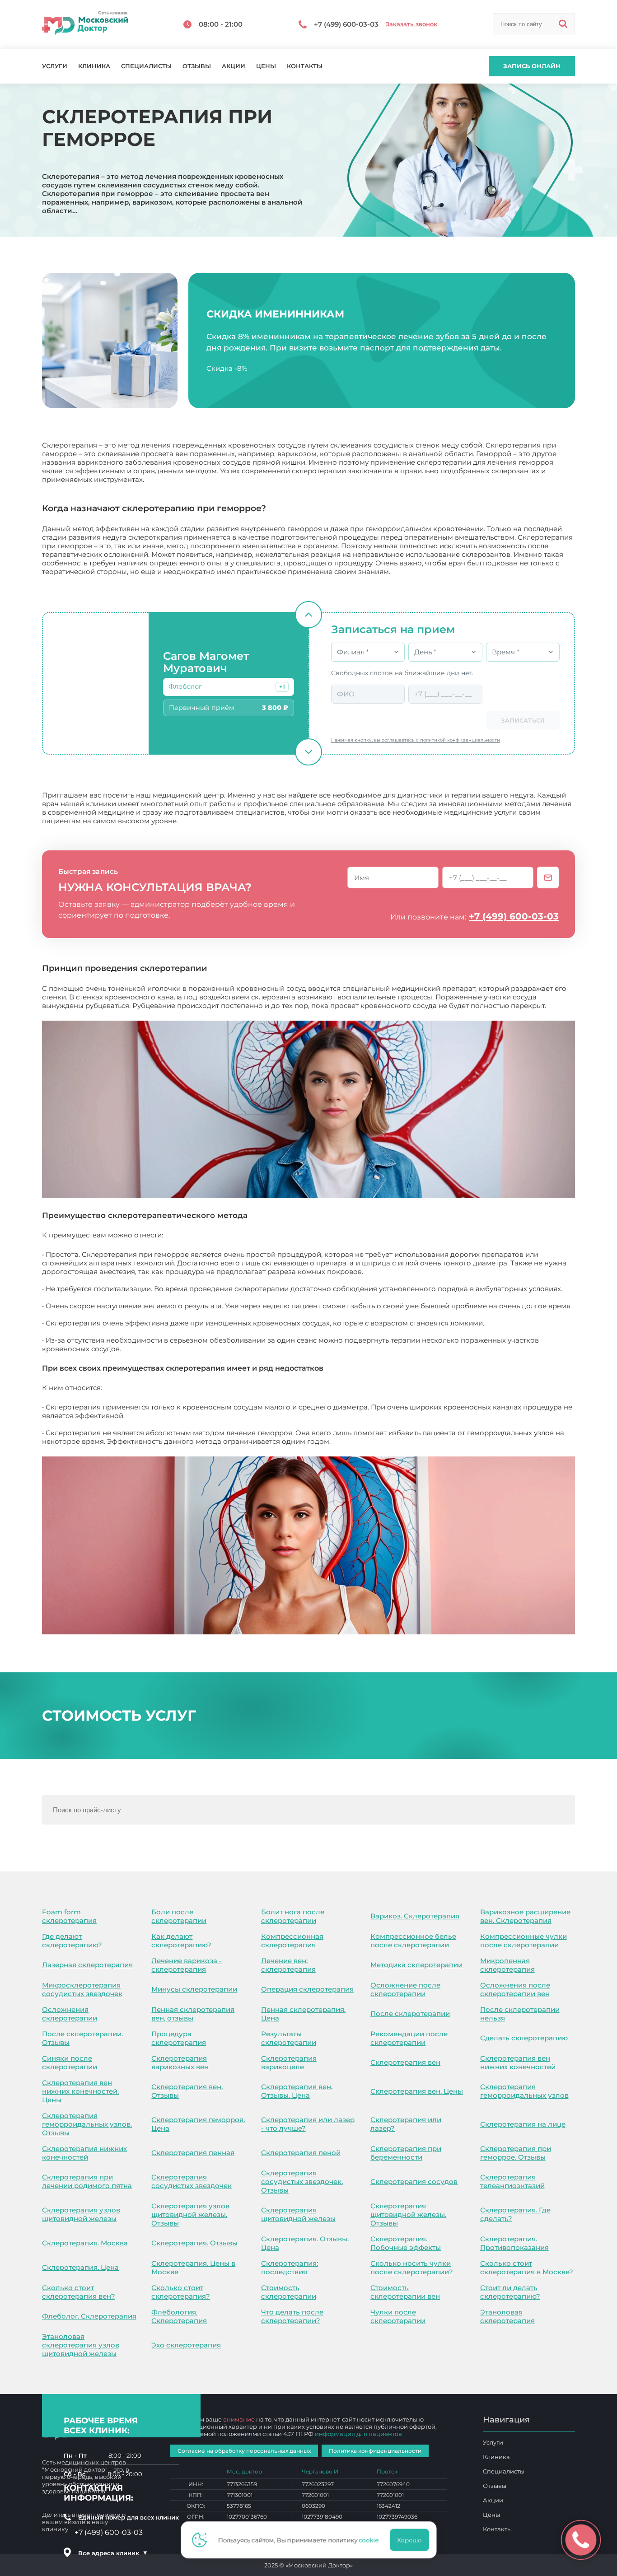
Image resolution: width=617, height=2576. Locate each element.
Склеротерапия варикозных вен (180, 2063)
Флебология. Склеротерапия (179, 2316)
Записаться (523, 720)
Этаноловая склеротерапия (507, 2316)
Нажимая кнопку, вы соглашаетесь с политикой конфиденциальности (416, 740)
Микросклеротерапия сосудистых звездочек (82, 1989)
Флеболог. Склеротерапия (89, 2316)
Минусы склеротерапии (194, 1989)
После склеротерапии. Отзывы (82, 2038)
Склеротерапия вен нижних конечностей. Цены (80, 2091)
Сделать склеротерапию (524, 2038)
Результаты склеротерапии (289, 2038)
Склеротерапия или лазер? (406, 2124)
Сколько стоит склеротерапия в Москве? (527, 2268)
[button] (282, 687)
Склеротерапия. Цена (80, 2267)
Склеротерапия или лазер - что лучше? (308, 2124)
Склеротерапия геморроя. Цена (198, 2124)
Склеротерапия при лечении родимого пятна (87, 2181)
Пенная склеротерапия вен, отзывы (193, 2014)
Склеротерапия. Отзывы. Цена (305, 2243)
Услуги (55, 66)
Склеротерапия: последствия (290, 2268)
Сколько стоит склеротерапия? (181, 2292)
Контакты (305, 66)
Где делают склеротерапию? (72, 1941)
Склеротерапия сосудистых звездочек (192, 2181)
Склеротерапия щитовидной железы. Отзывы (408, 2214)
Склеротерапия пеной (301, 2153)
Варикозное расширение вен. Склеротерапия (525, 1916)
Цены (266, 66)
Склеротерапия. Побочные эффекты (406, 2243)
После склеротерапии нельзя (520, 2014)
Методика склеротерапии (416, 1965)
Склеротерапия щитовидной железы (298, 2214)
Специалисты (146, 66)
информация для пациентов (358, 2434)
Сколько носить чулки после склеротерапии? (412, 2268)
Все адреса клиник (113, 2553)
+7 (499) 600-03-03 (514, 916)
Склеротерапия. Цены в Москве (193, 2268)
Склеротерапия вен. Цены (417, 2091)
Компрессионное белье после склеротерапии (413, 1941)
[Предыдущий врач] (308, 615)
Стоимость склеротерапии (289, 2292)
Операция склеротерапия (307, 1989)
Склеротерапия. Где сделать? (515, 2214)
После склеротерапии (410, 2014)
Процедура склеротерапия (179, 2038)
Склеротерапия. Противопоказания (514, 2243)
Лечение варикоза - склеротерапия (187, 1965)
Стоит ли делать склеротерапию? (510, 2292)
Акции (234, 66)
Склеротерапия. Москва (85, 2243)
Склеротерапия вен (405, 2062)
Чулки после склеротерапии (398, 2316)
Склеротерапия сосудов (414, 2182)
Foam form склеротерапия (69, 1916)
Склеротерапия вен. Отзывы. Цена (297, 2091)
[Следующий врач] (308, 752)
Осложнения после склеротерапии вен (515, 1989)
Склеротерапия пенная (193, 2153)
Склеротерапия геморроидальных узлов (524, 2091)
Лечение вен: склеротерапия (288, 1965)
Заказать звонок (411, 24)
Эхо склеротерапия (186, 2345)
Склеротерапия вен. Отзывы (187, 2091)
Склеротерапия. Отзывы (194, 2243)
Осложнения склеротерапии (70, 2014)
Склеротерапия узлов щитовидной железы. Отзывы (190, 2214)
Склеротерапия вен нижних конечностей (518, 2063)
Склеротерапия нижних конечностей (84, 2153)
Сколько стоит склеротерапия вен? (79, 2292)
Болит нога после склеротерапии (293, 1916)
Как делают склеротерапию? (181, 1941)
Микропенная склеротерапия (507, 1965)
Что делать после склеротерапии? (292, 2316)
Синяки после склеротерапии (70, 2063)
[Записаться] (548, 877)
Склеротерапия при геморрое (157, 1388)
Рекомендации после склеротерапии (409, 2038)
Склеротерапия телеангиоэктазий (512, 2181)
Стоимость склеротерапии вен (405, 2292)
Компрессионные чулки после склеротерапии (524, 1941)
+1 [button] (282, 687)
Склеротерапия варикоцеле (289, 2063)
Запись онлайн (532, 66)
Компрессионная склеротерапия (292, 1941)
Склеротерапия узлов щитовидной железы (81, 2214)
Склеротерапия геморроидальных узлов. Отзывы (87, 2124)
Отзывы (197, 66)
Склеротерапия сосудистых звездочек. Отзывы (302, 2182)
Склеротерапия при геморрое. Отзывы (516, 2153)
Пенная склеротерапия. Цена (303, 2014)
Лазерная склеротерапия (87, 1965)
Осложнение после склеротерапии (405, 1989)
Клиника (94, 66)
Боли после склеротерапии (179, 1916)
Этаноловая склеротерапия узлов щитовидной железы (81, 2345)
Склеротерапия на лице (523, 2124)
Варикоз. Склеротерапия (415, 1916)
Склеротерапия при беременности (406, 2153)
